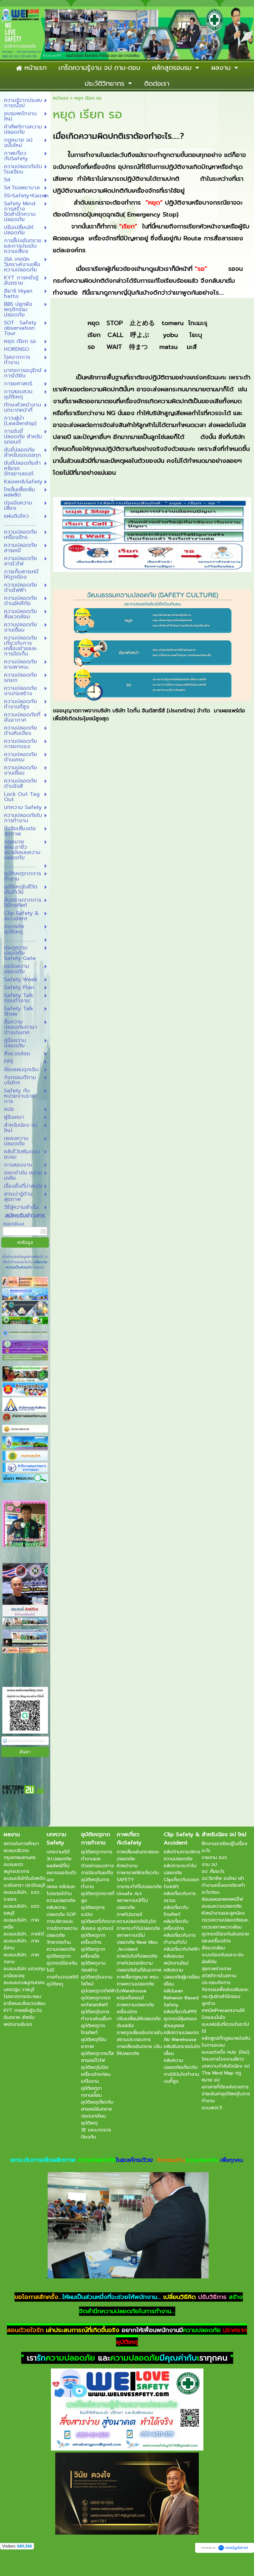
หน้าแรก (61, 98)
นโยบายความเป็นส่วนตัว (27, 1265)
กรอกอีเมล (13, 1224)
